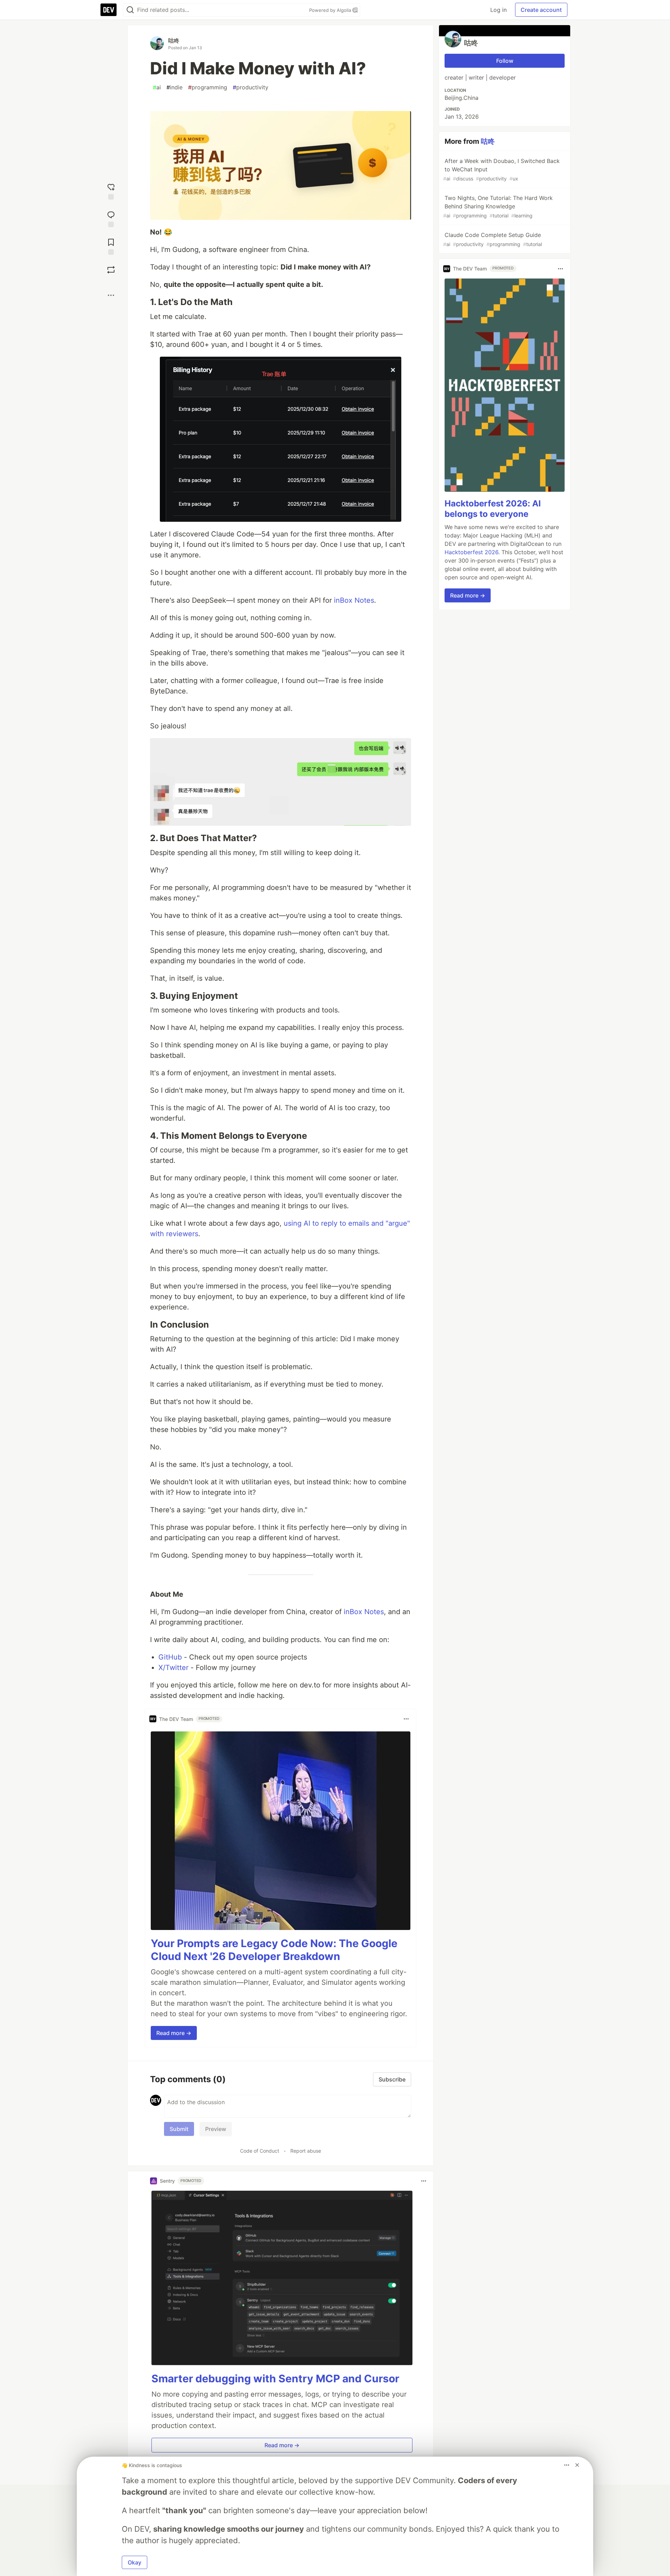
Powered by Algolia (331, 10)
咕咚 (174, 40)
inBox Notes (354, 600)
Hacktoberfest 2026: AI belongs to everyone (493, 509)
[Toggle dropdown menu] (406, 1719)
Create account (541, 10)
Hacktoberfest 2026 (471, 552)
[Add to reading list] (111, 246)
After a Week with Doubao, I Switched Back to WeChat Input (501, 169)
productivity (251, 87)
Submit (179, 2129)
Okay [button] (135, 2562)
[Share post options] (111, 295)
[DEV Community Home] (109, 10)
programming (208, 87)
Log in (498, 10)
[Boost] (111, 270)
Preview (216, 2129)
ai (157, 87)
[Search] (130, 10)
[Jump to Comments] (111, 218)
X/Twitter (173, 1668)
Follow (505, 61)
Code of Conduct (260, 2151)
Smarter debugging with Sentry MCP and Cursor (275, 2378)
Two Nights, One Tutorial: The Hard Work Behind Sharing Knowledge (498, 206)
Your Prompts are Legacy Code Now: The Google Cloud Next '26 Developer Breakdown (274, 1950)
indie (174, 87)
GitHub (170, 1657)
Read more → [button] (174, 2033)
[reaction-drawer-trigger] (111, 191)
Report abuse (306, 2151)
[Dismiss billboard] (577, 2465)
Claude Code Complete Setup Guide (493, 239)
